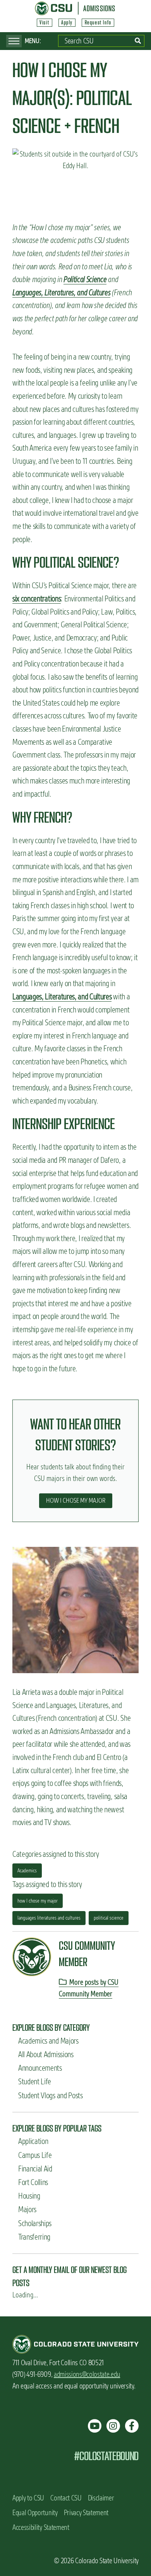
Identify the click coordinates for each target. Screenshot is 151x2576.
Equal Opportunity (35, 2513)
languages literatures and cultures (49, 1918)
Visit (44, 22)
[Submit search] (138, 41)
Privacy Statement (86, 2513)
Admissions (99, 8)
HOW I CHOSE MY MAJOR (76, 1500)
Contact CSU (66, 2498)
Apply (67, 22)
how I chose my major (38, 1901)
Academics (27, 1870)
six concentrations (37, 598)
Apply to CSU (28, 2498)
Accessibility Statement (41, 2527)
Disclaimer (101, 2498)
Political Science (85, 279)
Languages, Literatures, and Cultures (61, 292)
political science (109, 1918)
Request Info (98, 22)
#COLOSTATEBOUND (106, 2456)
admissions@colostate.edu (87, 2374)
